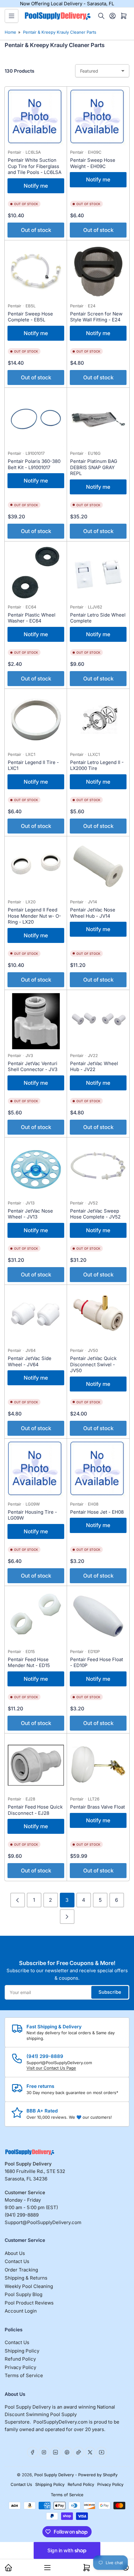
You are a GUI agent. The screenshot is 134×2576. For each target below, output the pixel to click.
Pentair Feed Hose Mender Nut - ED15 (29, 1663)
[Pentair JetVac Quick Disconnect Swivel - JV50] (98, 1316)
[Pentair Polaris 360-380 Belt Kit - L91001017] (36, 419)
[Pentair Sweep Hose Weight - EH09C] (98, 118)
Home (10, 32)
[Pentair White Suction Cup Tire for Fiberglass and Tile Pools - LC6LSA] (36, 118)
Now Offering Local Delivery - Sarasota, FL (67, 4)
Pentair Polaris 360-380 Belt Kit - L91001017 (34, 464)
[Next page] (67, 1917)
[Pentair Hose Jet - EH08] (98, 1470)
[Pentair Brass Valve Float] (98, 1765)
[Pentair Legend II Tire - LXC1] (36, 720)
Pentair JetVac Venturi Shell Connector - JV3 (33, 1067)
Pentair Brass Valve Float (98, 1807)
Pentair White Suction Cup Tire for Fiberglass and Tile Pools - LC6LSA (35, 166)
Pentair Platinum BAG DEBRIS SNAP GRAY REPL (94, 467)
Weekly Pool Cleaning (29, 2286)
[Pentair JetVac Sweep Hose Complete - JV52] (98, 1169)
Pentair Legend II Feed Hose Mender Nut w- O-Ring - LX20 (34, 916)
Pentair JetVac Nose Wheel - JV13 (30, 1214)
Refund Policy (20, 2359)
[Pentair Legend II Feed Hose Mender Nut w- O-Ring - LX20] (36, 867)
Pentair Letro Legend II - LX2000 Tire (97, 765)
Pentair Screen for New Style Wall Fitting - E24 (96, 317)
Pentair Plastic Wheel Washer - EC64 (32, 618)
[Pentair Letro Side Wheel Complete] (98, 573)
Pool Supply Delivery (54, 2475)
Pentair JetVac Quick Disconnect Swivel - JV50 (93, 1364)
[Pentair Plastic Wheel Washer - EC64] (36, 573)
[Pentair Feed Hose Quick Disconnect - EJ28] (36, 1765)
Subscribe (110, 1992)
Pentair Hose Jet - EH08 (97, 1512)
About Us (15, 2253)
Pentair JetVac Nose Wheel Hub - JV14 (93, 913)
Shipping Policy (22, 2351)
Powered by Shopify (98, 2475)
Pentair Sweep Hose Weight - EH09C (93, 163)
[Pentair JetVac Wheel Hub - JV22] (98, 1021)
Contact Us (17, 2261)
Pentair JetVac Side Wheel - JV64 (30, 1361)
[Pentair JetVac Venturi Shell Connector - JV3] (36, 1021)
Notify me (36, 186)
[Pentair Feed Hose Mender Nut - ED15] (36, 1617)
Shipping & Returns (26, 2278)
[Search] (101, 16)
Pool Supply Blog (24, 2294)
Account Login (21, 2311)
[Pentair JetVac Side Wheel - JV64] (36, 1316)
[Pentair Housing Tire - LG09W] (36, 1470)
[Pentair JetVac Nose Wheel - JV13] (36, 1169)
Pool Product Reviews (29, 2303)
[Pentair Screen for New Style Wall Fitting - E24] (98, 272)
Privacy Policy (20, 2367)
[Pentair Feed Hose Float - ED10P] (98, 1617)
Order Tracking (21, 2270)
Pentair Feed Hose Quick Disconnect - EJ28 (35, 1810)
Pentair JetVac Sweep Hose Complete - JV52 (95, 1214)
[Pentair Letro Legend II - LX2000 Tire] (98, 720)
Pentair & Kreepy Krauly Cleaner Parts (60, 32)
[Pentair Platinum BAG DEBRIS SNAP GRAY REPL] (98, 419)
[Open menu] (12, 16)
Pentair (14, 152)
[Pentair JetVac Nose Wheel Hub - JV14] (98, 867)
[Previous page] (18, 1900)
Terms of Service (24, 2375)
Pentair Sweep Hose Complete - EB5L (30, 317)
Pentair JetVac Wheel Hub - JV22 (94, 1067)
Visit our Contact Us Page (51, 2068)
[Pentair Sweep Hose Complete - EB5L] (36, 272)
